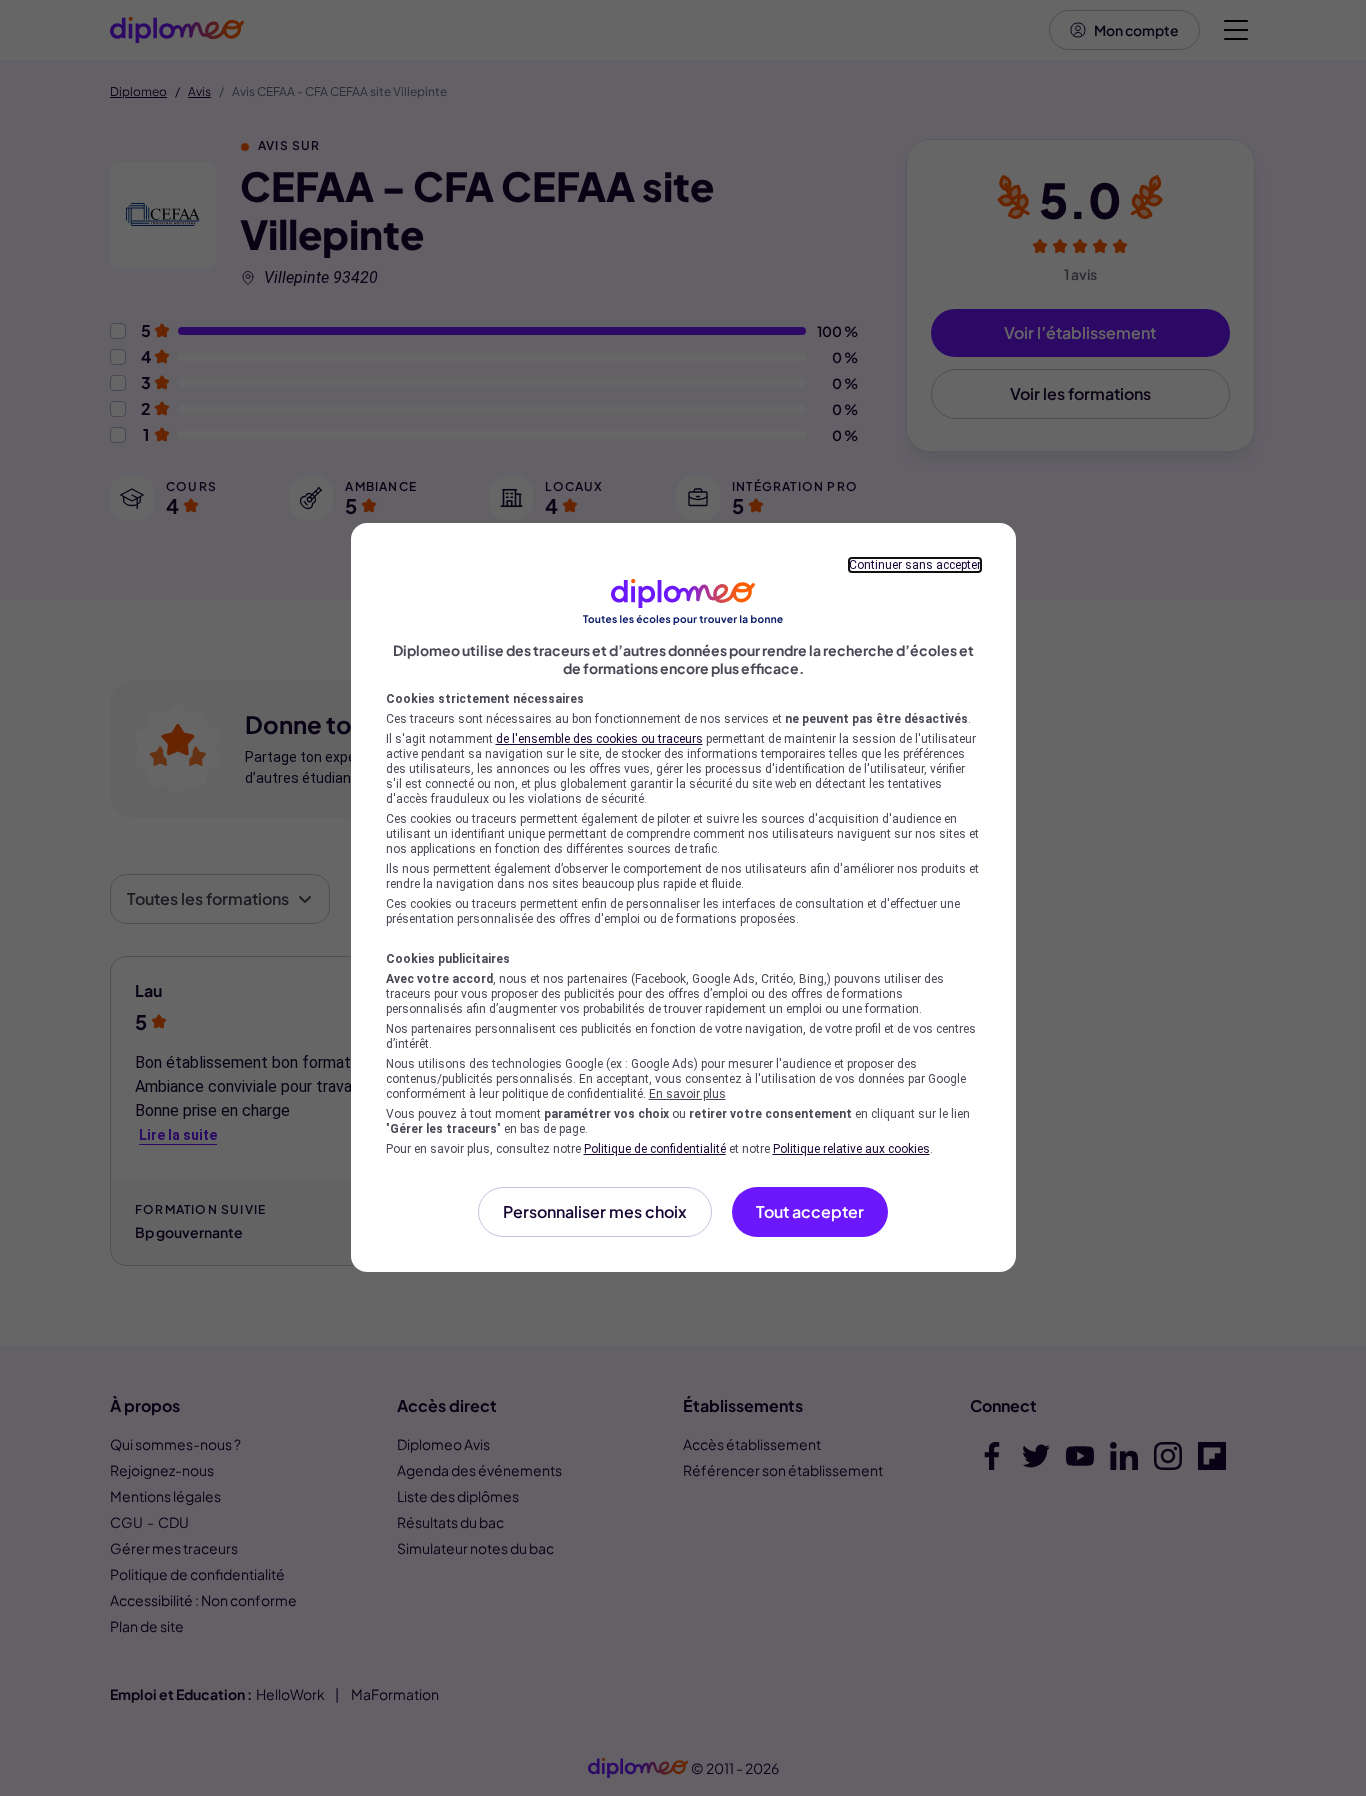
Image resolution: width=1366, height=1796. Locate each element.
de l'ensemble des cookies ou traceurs (599, 739)
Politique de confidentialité (655, 1149)
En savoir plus (687, 1094)
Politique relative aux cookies (851, 1149)
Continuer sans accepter (915, 565)
